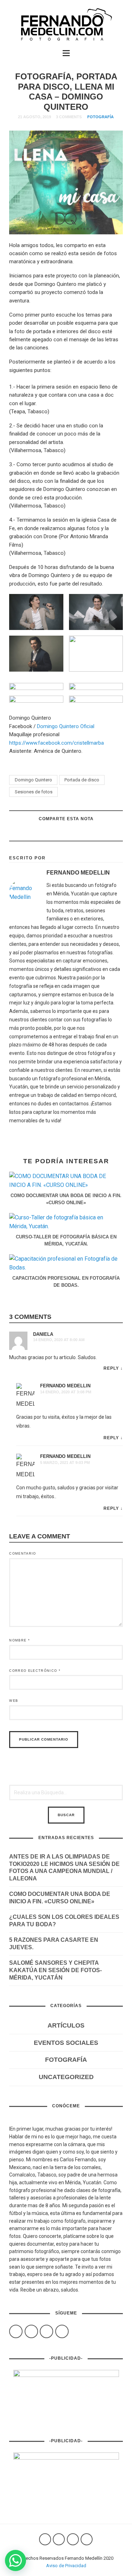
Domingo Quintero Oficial (66, 726)
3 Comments (69, 117)
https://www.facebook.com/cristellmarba (56, 743)
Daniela (43, 1334)
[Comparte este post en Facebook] (92, 833)
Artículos (66, 2025)
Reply (111, 1368)
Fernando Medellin (65, 1386)
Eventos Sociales (66, 2043)
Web (14, 1701)
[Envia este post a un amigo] (39, 833)
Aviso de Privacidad (66, 2566)
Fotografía (100, 117)
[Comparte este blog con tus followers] (75, 833)
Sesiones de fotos (34, 792)
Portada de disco (82, 780)
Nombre (20, 1640)
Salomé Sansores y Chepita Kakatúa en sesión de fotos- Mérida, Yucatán (55, 1970)
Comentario (23, 1554)
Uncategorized (66, 2077)
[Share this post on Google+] (57, 833)
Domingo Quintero (33, 780)
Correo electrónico (35, 1671)
